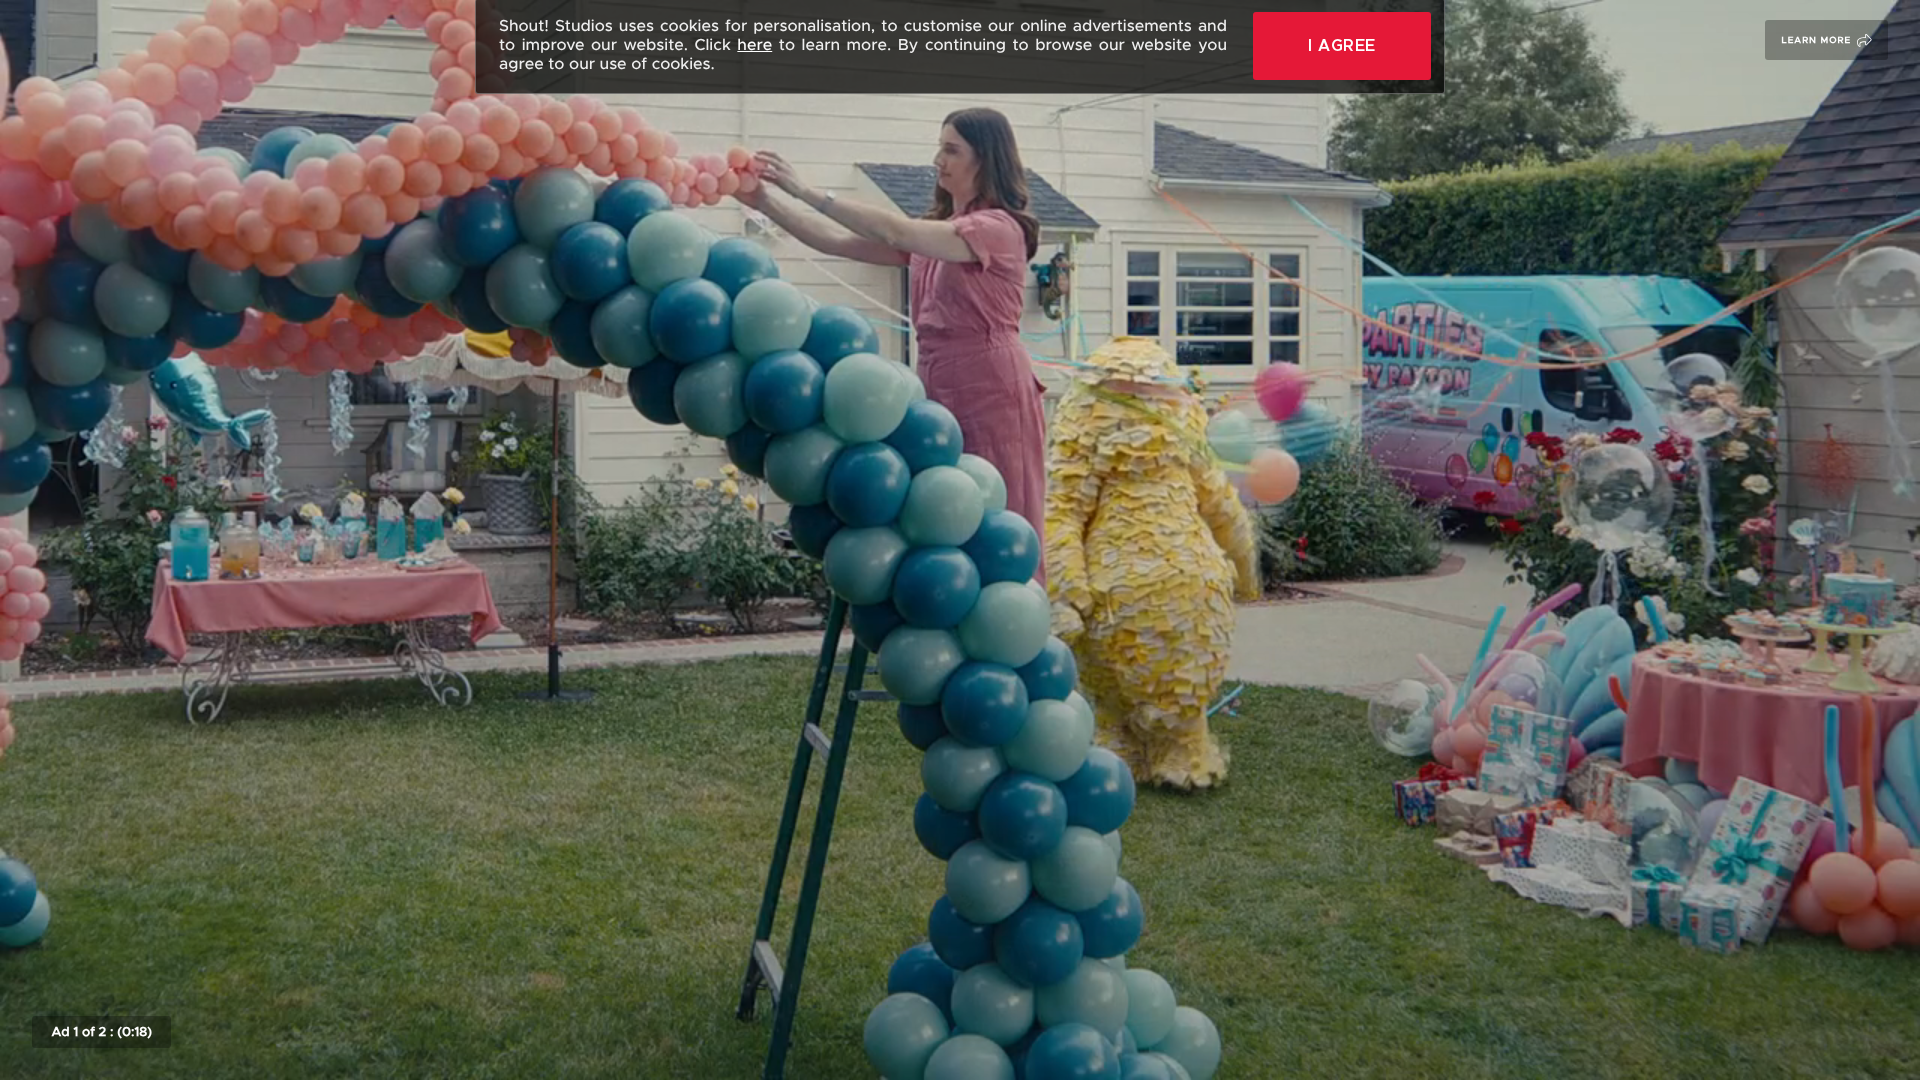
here (754, 45)
